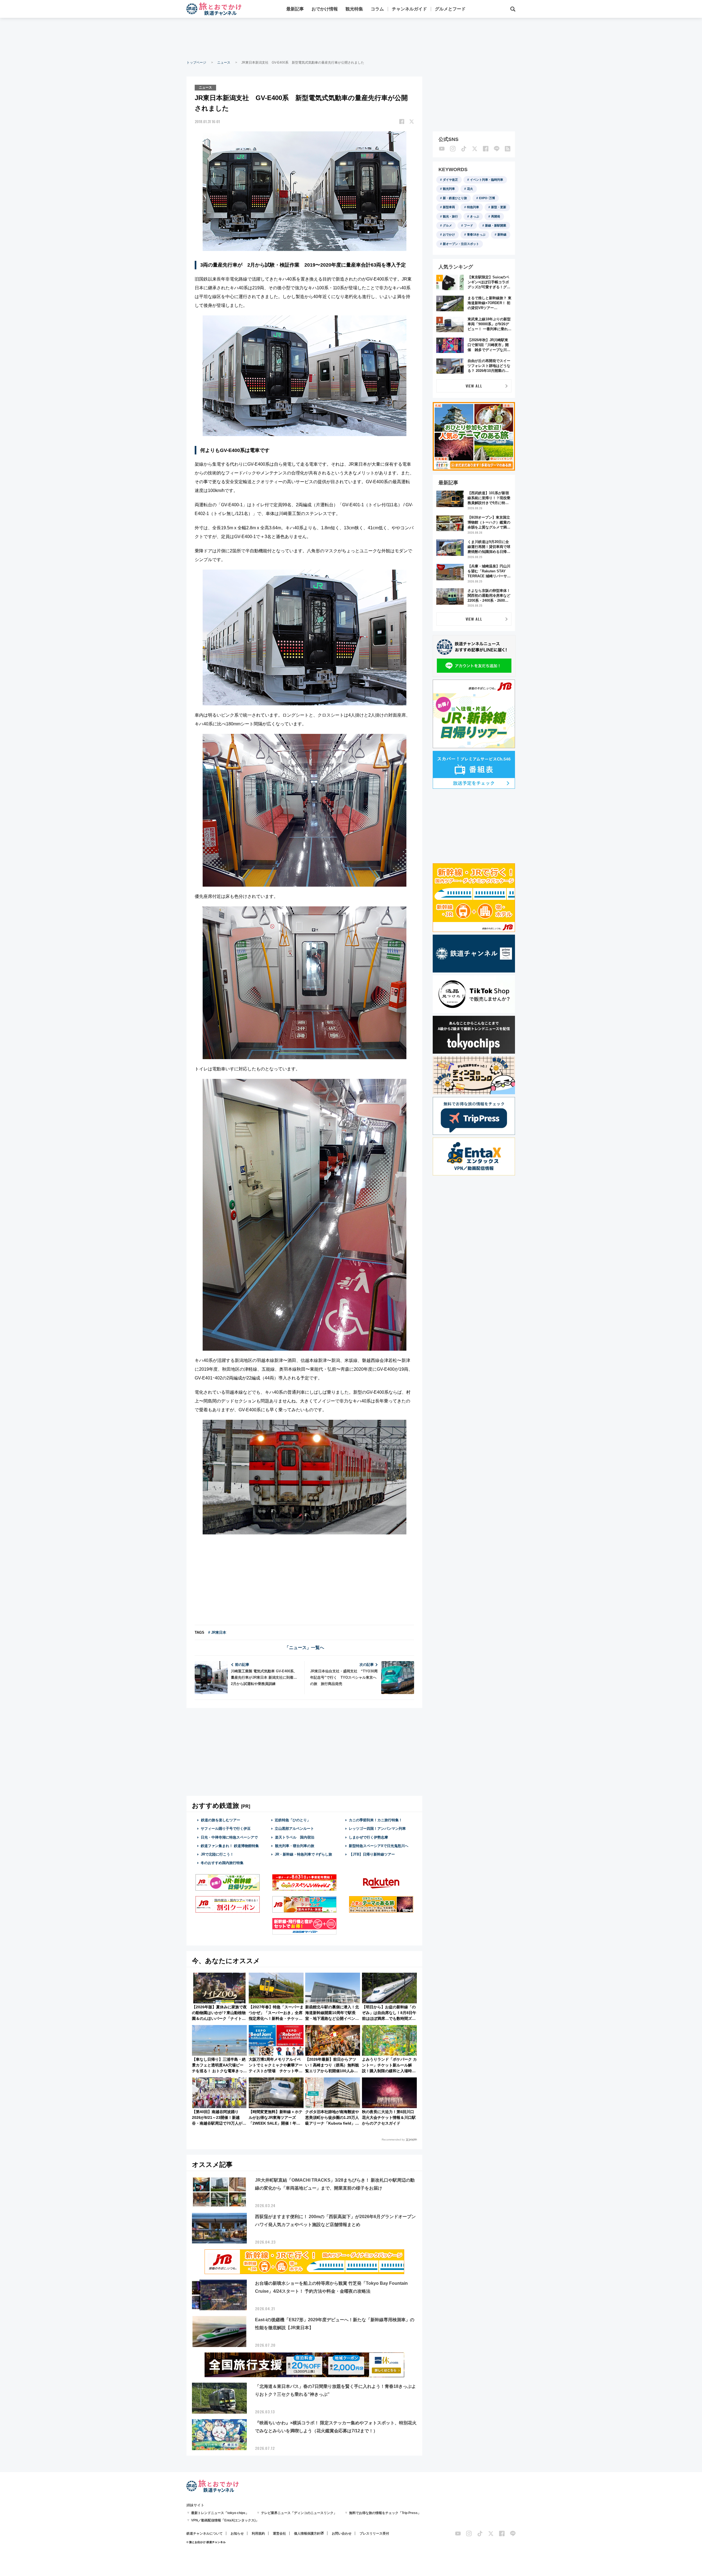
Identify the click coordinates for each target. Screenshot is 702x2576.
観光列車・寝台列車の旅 (295, 1846)
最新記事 (295, 9)
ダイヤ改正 (450, 180)
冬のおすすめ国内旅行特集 (222, 1863)
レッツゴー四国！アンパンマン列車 (377, 1829)
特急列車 (473, 207)
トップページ (196, 63)
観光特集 (354, 9)
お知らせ (237, 2533)
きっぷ (475, 216)
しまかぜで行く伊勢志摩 (368, 1837)
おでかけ (449, 234)
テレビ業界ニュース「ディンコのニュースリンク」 (299, 2513)
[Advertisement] (351, 38)
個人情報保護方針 (307, 2533)
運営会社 (279, 2533)
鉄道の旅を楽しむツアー (221, 1820)
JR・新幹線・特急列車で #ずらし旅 (303, 1854)
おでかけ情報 (325, 9)
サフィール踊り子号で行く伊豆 (226, 1829)
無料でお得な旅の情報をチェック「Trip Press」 (385, 2513)
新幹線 (502, 234)
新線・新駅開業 (496, 225)
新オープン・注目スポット (461, 244)
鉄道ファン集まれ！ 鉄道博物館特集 (230, 1846)
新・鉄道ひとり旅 (455, 198)
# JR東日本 (217, 1632)
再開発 (496, 216)
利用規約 (258, 2533)
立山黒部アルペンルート (294, 1829)
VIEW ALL (474, 386)
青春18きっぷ (476, 234)
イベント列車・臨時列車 (487, 180)
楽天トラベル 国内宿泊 (295, 1837)
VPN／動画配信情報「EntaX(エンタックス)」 (225, 2520)
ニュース (224, 63)
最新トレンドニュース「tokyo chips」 (220, 2513)
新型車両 (449, 207)
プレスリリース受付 (374, 2533)
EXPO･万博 (487, 198)
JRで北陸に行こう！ (217, 1854)
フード (469, 225)
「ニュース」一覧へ (304, 1648)
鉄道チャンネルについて (205, 2533)
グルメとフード (450, 9)
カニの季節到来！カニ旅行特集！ (376, 1820)
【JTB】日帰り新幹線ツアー (372, 1854)
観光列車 (449, 189)
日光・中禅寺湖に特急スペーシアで (229, 1837)
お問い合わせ (342, 2533)
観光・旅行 (450, 216)
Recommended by (393, 2140)
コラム (377, 9)
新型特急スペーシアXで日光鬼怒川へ (379, 1846)
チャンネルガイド (409, 9)
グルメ (447, 225)
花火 (470, 189)
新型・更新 (499, 207)
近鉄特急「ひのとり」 (293, 1820)
